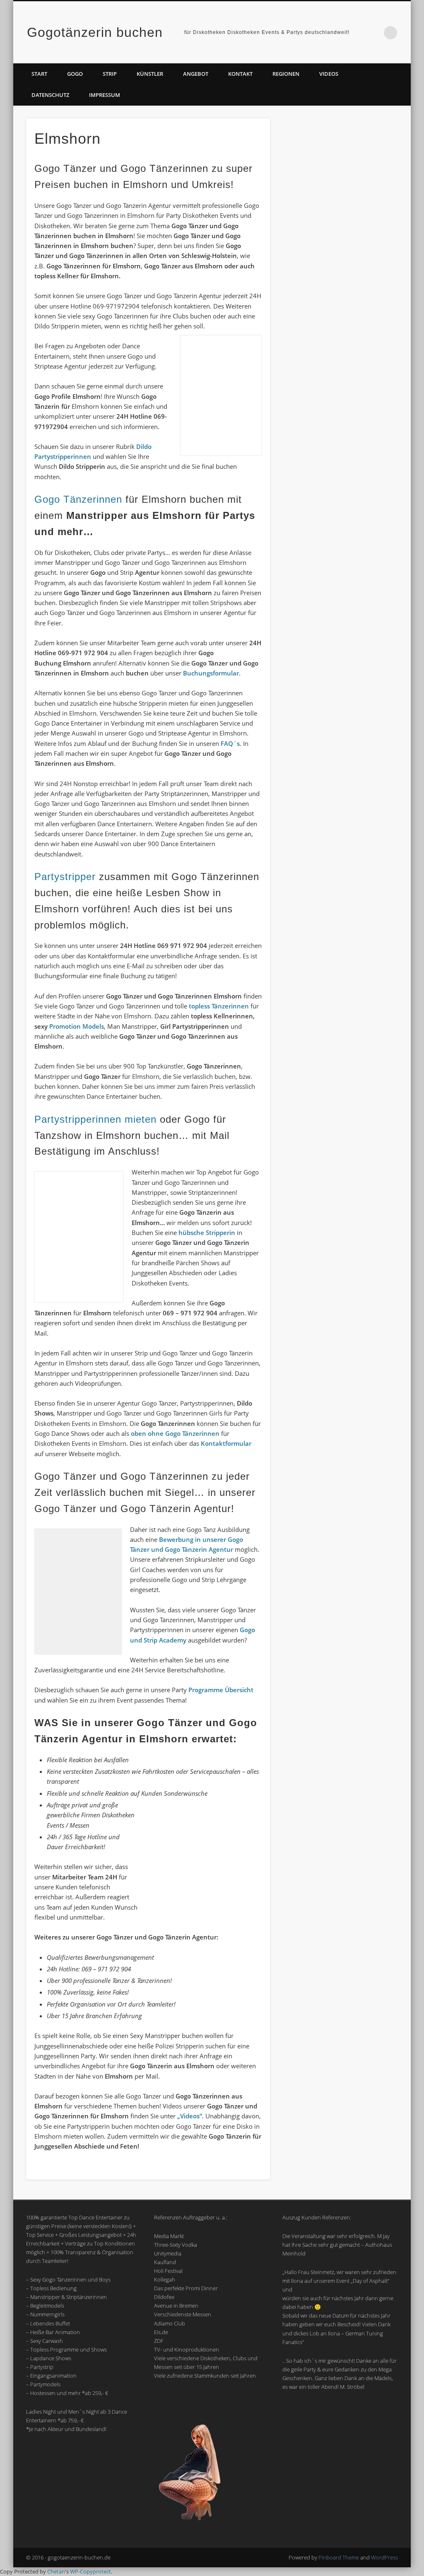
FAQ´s (230, 743)
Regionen (286, 74)
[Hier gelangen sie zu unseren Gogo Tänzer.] (341, 879)
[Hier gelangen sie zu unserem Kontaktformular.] (341, 411)
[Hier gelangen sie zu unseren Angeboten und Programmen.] (341, 333)
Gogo (75, 74)
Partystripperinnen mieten (95, 1119)
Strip (110, 74)
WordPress (384, 2557)
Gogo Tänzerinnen (78, 499)
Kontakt (240, 74)
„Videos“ (190, 2116)
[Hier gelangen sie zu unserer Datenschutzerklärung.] (341, 488)
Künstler (150, 74)
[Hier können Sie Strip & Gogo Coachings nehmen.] (341, 1034)
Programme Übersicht (221, 1690)
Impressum (105, 95)
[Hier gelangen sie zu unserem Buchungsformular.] (341, 569)
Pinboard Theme (339, 2557)
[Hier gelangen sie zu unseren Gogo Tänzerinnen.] (341, 801)
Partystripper (65, 877)
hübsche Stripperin (207, 1233)
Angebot (196, 74)
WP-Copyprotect (90, 2571)
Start (39, 74)
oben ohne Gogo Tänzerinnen (175, 1433)
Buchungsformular (211, 673)
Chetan (56, 2571)
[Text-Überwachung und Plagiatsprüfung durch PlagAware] (341, 956)
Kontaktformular (226, 1443)
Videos (329, 74)
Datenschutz (50, 95)
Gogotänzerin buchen (95, 32)
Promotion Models (77, 1026)
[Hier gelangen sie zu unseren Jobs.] (341, 724)
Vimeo (373, 33)
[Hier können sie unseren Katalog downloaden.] (341, 256)
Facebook (357, 33)
